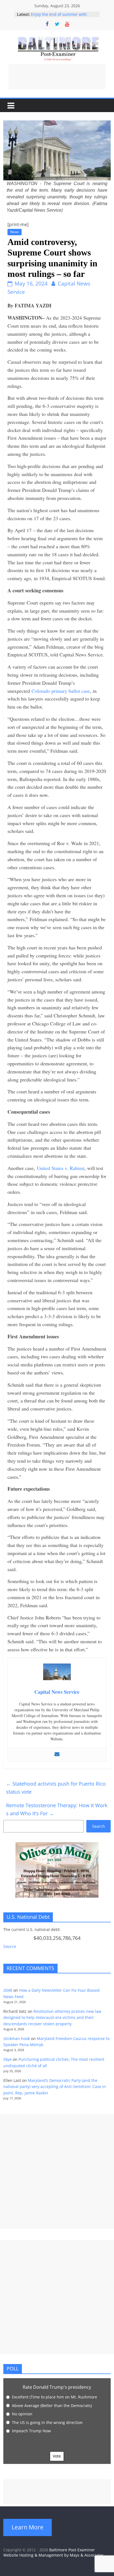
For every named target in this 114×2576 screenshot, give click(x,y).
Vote (57, 2456)
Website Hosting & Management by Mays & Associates (54, 2555)
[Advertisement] (57, 77)
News (15, 232)
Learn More (28, 2527)
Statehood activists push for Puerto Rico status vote (56, 1788)
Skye (7, 2059)
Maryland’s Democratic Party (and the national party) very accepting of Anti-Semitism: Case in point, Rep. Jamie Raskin (55, 2087)
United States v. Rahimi (61, 1168)
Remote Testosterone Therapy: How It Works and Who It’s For (57, 1809)
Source (10, 1946)
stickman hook (17, 2038)
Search (99, 1826)
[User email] (57, 1755)
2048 (8, 1990)
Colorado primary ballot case (61, 691)
